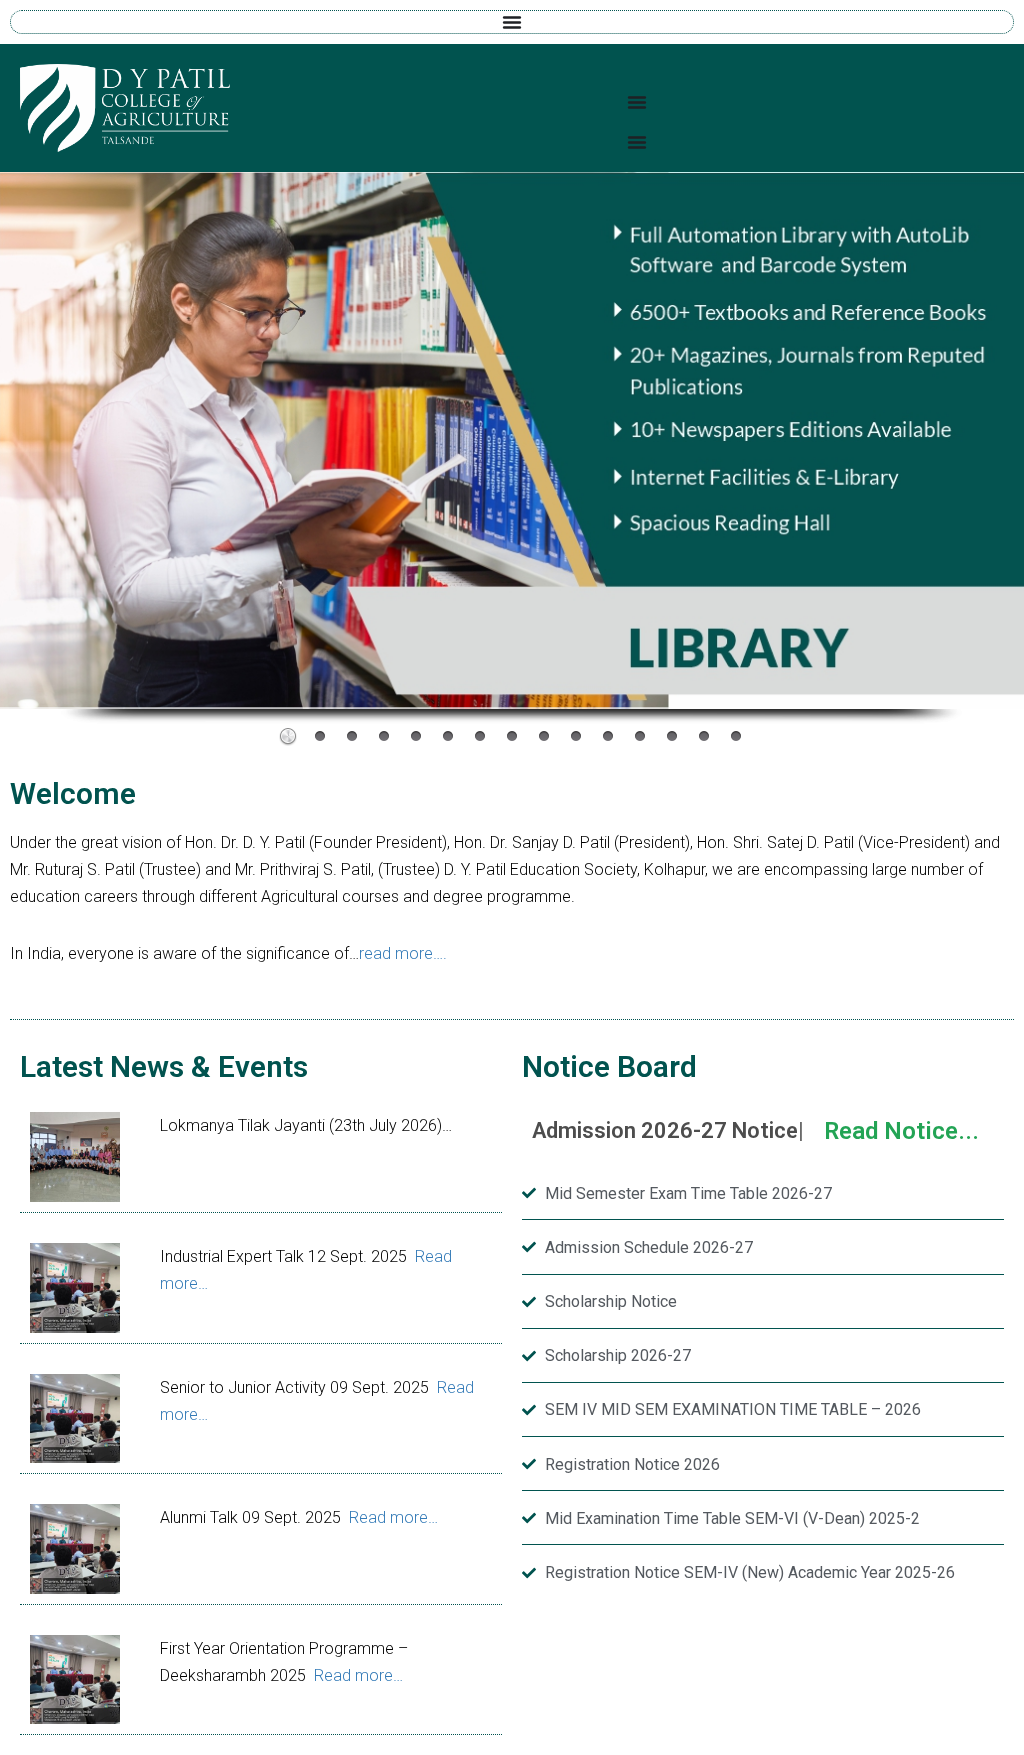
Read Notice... (901, 1131)
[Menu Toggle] (512, 22)
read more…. (403, 953)
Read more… (393, 1517)
